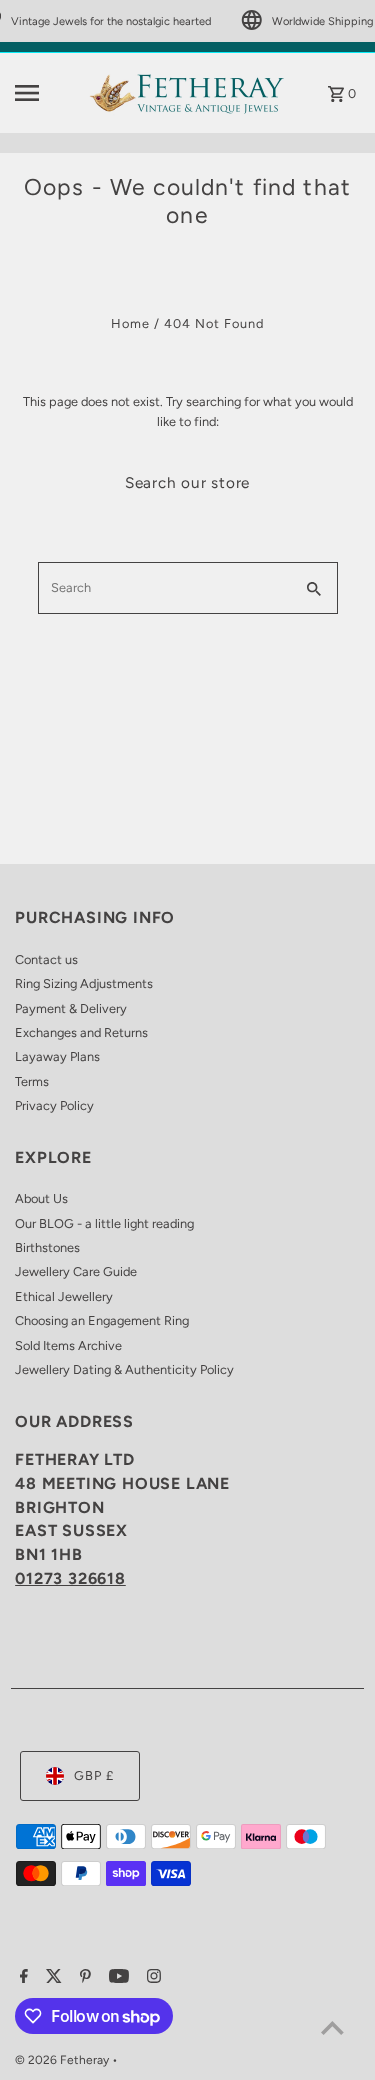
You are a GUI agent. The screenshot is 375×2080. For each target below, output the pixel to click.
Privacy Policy (54, 1105)
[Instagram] (151, 1978)
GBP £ (94, 1775)
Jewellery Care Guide (76, 1271)
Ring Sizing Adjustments (84, 983)
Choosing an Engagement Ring (102, 1320)
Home (130, 323)
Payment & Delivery (71, 1008)
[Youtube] (116, 1978)
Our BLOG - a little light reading (104, 1223)
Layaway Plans (57, 1056)
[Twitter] (51, 1978)
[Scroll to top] (332, 2027)
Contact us (46, 959)
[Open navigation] (44, 93)
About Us (41, 1198)
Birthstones (47, 1247)
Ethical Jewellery (64, 1296)
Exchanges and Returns (81, 1032)
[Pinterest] (83, 1978)
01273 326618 (70, 1578)
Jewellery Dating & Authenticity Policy (124, 1369)
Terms (32, 1081)
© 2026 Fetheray (63, 2060)
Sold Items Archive (68, 1345)
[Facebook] (21, 1978)
